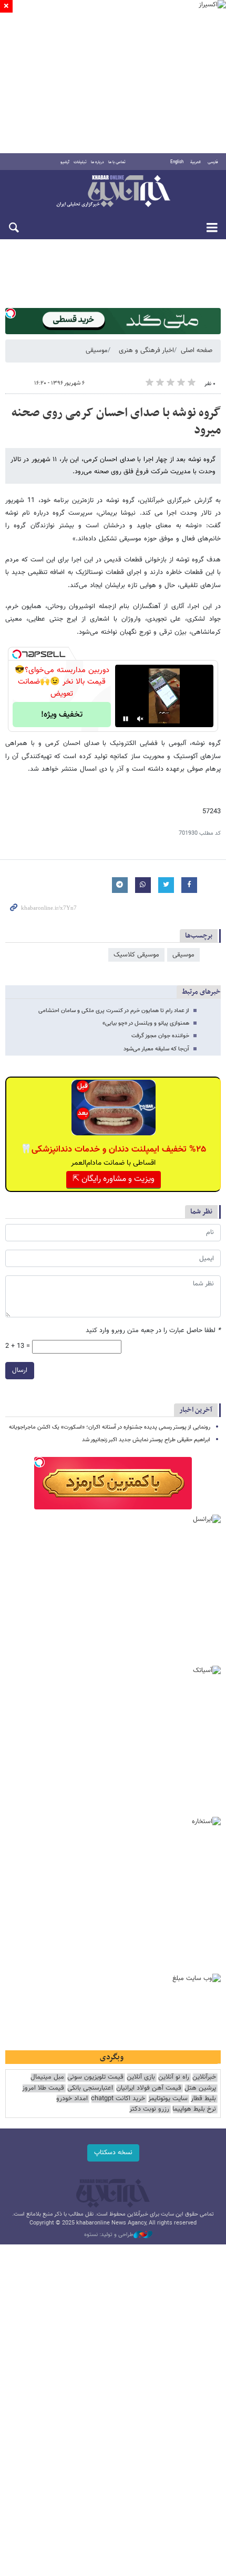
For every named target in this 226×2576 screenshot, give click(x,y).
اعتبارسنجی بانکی (90, 2088)
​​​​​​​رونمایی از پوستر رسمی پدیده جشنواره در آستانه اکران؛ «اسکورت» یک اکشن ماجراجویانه (110, 1427)
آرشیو (65, 162)
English (177, 162)
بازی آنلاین (141, 2077)
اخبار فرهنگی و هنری (146, 350)
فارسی (213, 162)
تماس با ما (117, 162)
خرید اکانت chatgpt (118, 2099)
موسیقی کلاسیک (136, 955)
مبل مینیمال (47, 2077)
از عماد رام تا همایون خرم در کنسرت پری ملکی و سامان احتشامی (114, 1011)
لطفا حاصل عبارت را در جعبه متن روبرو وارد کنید (153, 1331)
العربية (196, 162)
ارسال (20, 1370)
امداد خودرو (72, 2099)
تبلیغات (80, 162)
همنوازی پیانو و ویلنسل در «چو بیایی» (146, 1023)
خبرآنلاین (113, 192)
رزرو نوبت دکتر (149, 2109)
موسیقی (97, 350)
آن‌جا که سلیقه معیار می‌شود (156, 1049)
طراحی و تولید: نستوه (109, 2235)
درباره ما (97, 162)
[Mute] (140, 719)
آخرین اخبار (196, 1410)
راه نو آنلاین (174, 2077)
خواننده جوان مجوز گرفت (160, 1036)
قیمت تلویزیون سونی (95, 2077)
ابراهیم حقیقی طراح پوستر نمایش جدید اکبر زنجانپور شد (146, 1440)
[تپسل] (11, 313)
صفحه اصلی (197, 350)
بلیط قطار (203, 2099)
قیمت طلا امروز (43, 2088)
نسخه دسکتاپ (113, 2153)
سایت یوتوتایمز (168, 2099)
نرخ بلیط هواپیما (194, 2109)
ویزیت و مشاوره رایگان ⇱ (114, 1179)
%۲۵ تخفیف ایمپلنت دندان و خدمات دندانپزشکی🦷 (113, 1149)
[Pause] (126, 719)
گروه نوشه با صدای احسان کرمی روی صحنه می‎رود (116, 422)
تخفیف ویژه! (62, 715)
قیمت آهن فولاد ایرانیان (149, 2088)
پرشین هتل (200, 2088)
